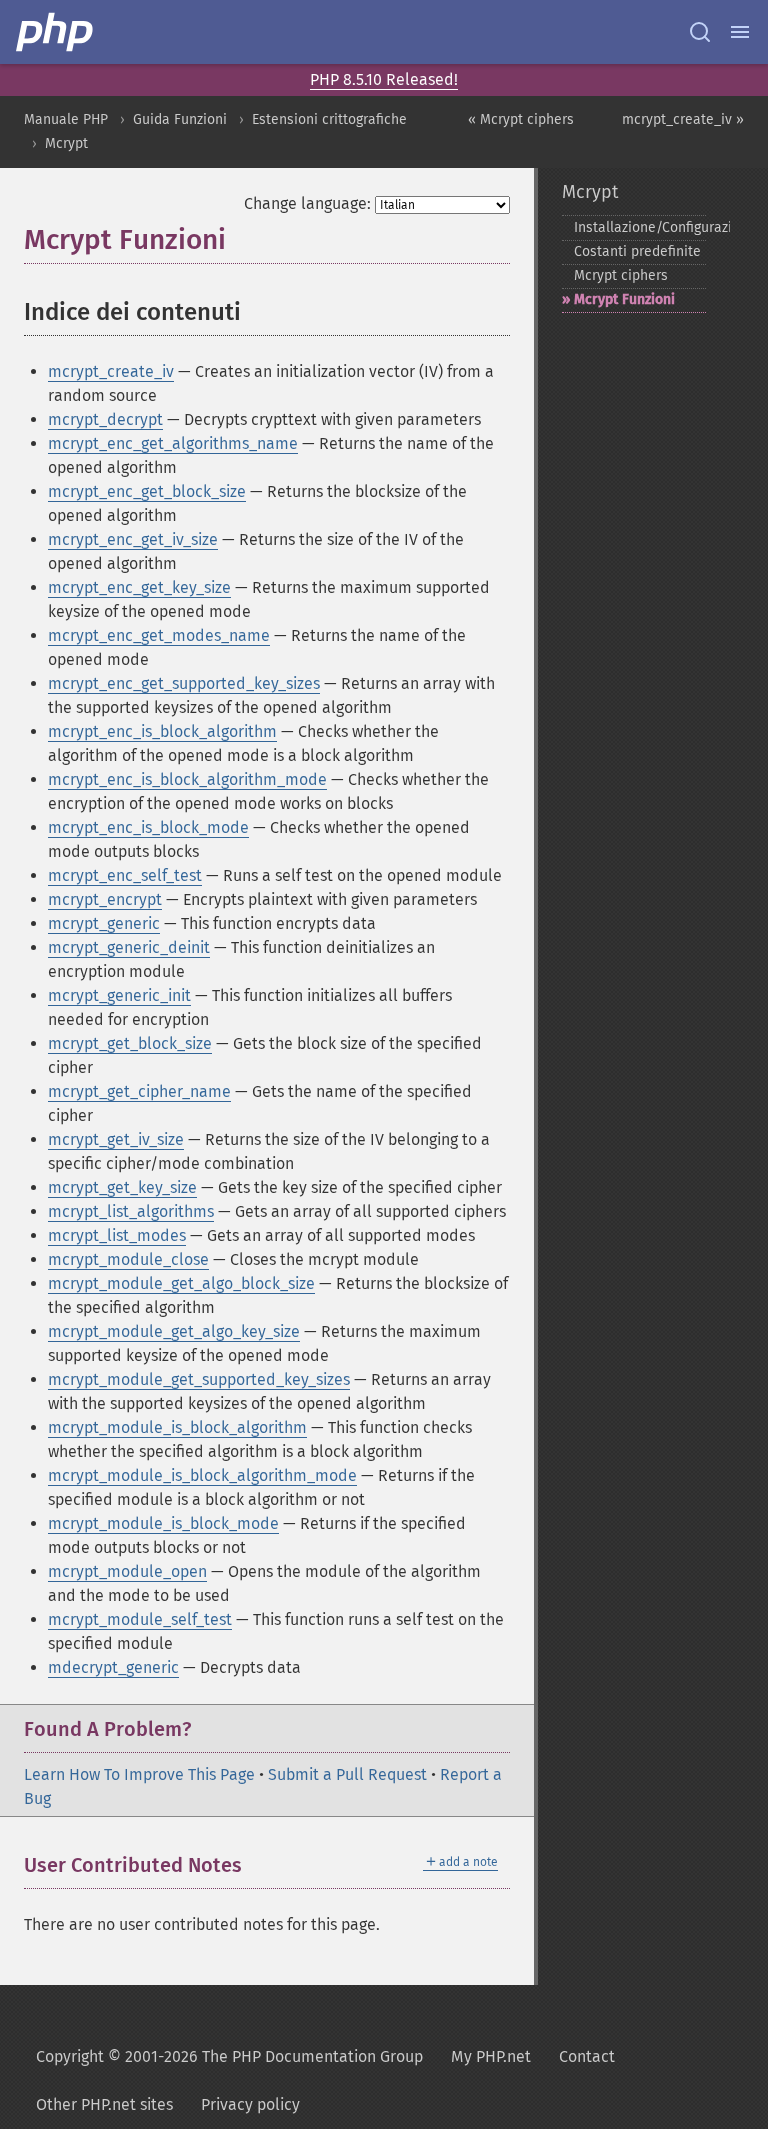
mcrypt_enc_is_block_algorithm (162, 731)
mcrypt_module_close (128, 1259)
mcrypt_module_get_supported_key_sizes (199, 1379)
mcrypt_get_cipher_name (139, 1091)
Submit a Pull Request (347, 1774)
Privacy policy (250, 2104)
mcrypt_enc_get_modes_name (159, 635)
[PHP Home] (56, 32)
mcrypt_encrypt (105, 899)
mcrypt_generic (104, 923)
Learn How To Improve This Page (139, 1774)
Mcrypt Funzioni (624, 299)
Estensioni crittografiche (329, 119)
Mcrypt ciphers (621, 275)
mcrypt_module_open (127, 1571)
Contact (587, 2056)
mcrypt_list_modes (117, 1235)
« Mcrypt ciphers (521, 119)
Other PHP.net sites (104, 2104)
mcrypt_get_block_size (130, 1043)
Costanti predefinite (637, 251)
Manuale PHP (66, 119)
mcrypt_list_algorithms (131, 1211)
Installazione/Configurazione (640, 227)
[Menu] (740, 32)
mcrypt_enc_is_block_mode (148, 827)
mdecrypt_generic (113, 1667)
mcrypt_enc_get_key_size (139, 587)
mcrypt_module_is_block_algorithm (177, 1427)
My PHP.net (491, 2056)
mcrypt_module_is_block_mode (163, 1523)
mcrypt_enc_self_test (125, 875)
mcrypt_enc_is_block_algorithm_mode (187, 779)
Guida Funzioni (180, 119)
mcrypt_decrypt (105, 419)
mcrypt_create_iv (111, 371)
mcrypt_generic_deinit (129, 947)
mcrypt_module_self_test (140, 1619)
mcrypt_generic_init (119, 995)
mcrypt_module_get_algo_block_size (181, 1283)
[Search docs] (700, 32)
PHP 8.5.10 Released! (384, 79)
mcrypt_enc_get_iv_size (133, 539)
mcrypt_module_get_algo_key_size (174, 1331)
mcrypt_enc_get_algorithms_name (173, 443)
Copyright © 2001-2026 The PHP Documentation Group (229, 2056)
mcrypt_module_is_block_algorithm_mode (202, 1475)
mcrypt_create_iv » (683, 119)
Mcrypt (66, 143)
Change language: (307, 203)
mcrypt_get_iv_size (116, 1139)
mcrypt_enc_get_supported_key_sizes (184, 683)
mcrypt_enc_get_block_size (147, 491)
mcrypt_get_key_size (122, 1187)
